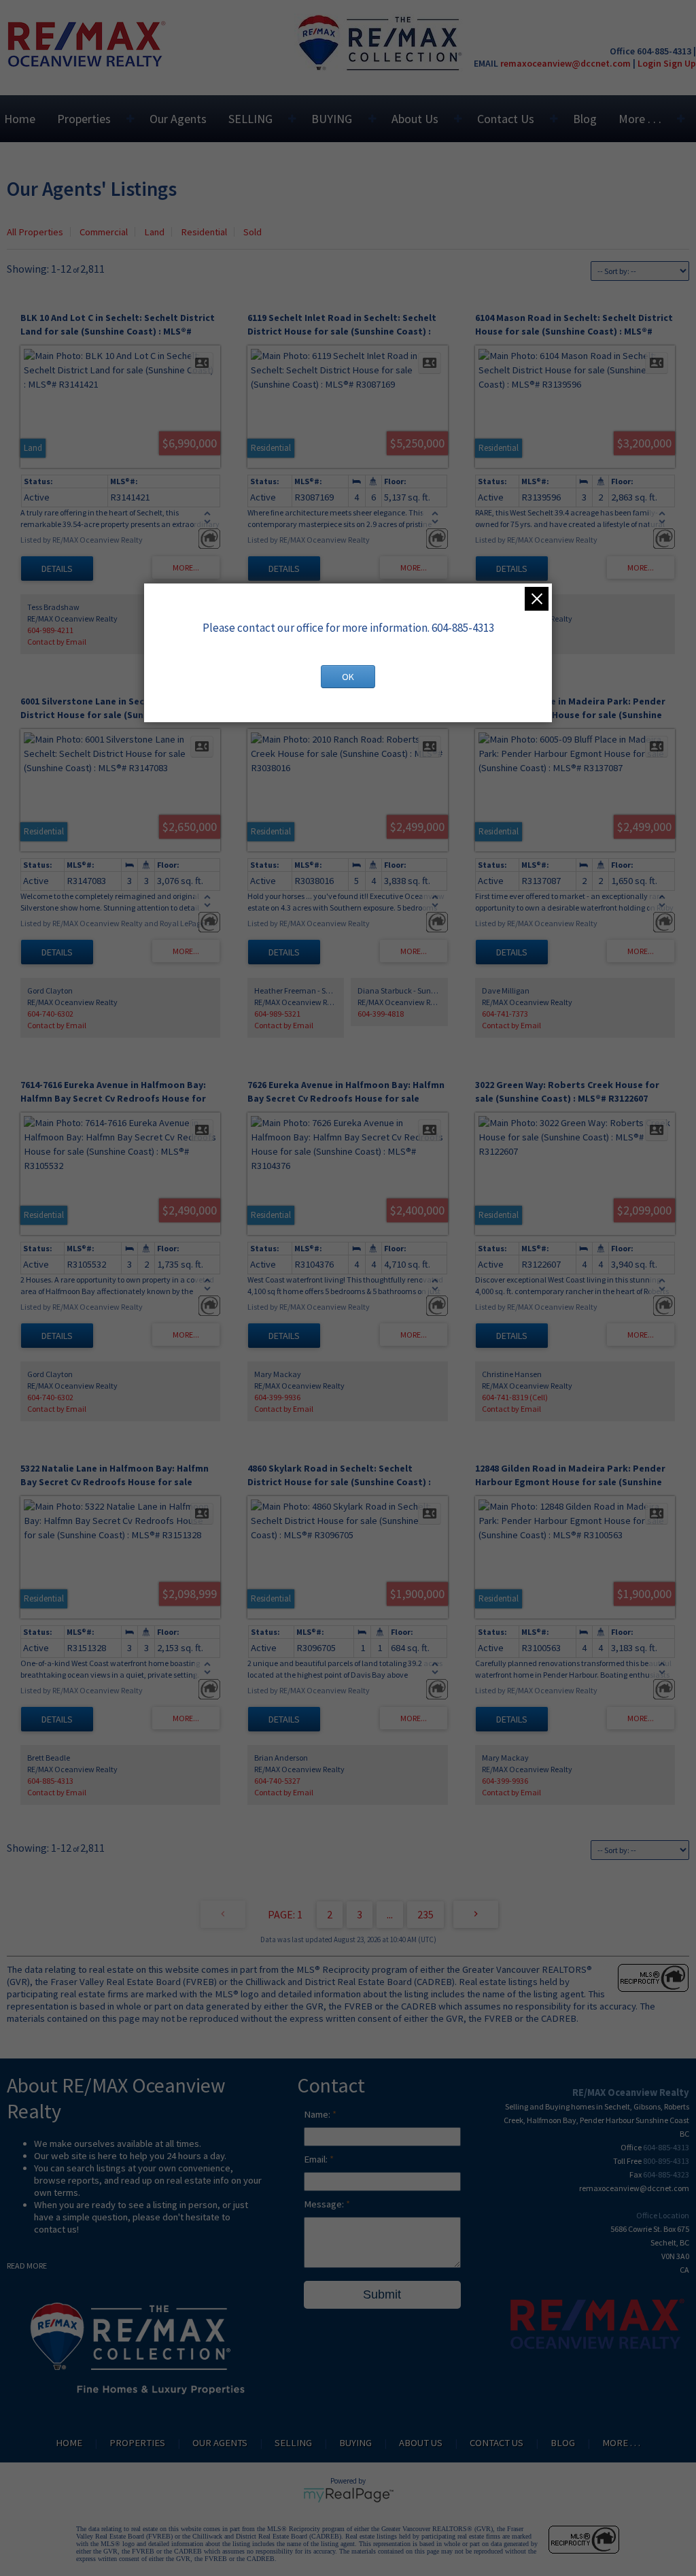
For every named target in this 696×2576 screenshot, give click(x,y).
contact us (55, 2229)
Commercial (104, 232)
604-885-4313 (50, 1781)
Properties (84, 119)
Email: (317, 2159)
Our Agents (178, 119)
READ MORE (27, 2266)
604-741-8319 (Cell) (515, 1397)
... (390, 1914)
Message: (325, 2204)
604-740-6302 (50, 1014)
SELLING (250, 119)
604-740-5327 (277, 1781)
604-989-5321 (277, 1014)
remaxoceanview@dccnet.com (565, 63)
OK (348, 677)
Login (649, 63)
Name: (318, 2114)
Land (154, 232)
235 (425, 1914)
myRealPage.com (348, 2495)
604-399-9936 (277, 1397)
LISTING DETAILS (57, 569)
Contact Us (506, 119)
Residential (204, 232)
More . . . (640, 119)
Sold (253, 232)
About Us (415, 119)
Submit (382, 2294)
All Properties (35, 232)
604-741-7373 (505, 1014)
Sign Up (680, 63)
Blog (585, 119)
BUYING (332, 119)
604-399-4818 (381, 1014)
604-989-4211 (50, 630)
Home (20, 119)
